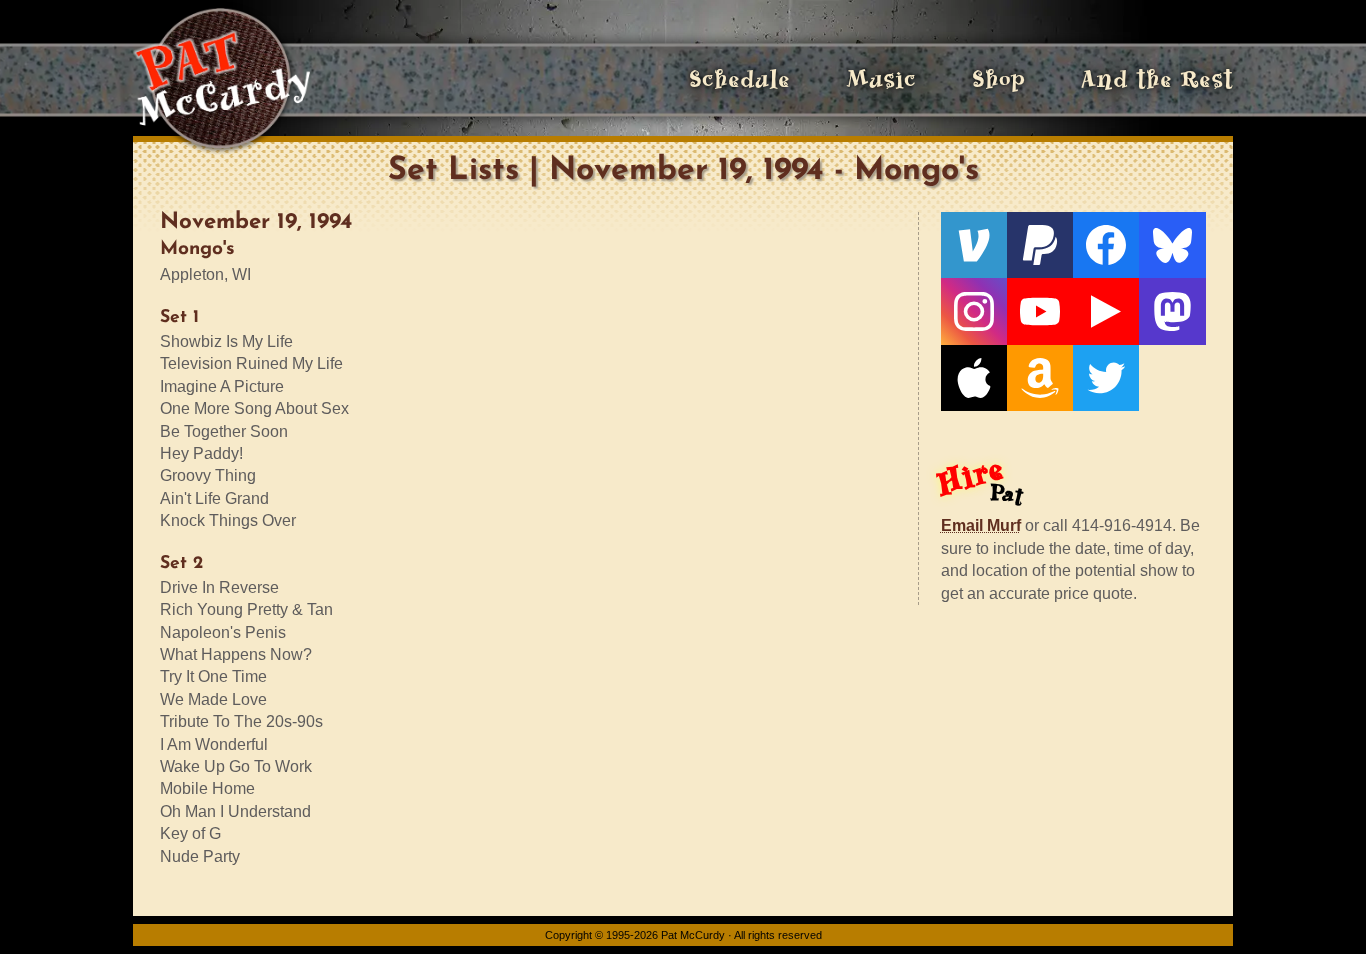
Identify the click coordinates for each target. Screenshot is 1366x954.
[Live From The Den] (1106, 311)
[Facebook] (1106, 245)
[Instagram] (974, 311)
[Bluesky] (1172, 245)
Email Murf (981, 525)
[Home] (221, 80)
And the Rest (1157, 79)
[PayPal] (1040, 245)
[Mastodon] (1172, 311)
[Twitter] (1106, 378)
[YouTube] (1040, 311)
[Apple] (974, 378)
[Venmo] (974, 245)
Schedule (739, 79)
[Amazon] (1040, 378)
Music (881, 79)
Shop (998, 79)
